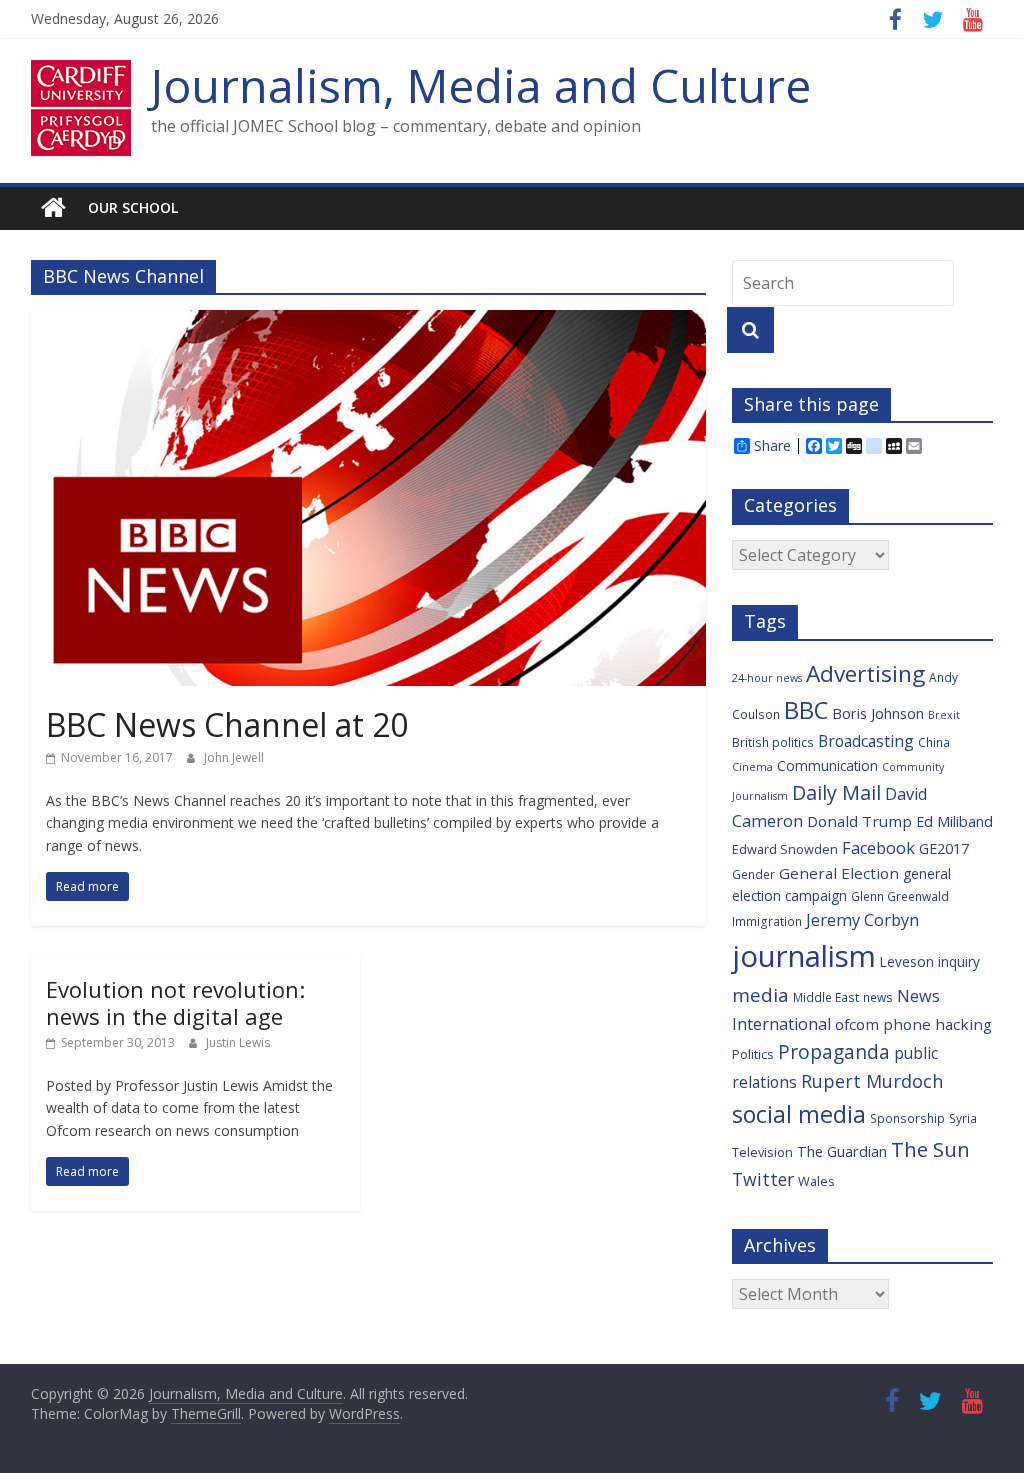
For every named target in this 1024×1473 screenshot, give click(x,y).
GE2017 (944, 848)
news (878, 997)
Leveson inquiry (930, 961)
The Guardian (842, 1151)
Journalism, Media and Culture (481, 85)
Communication (827, 765)
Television (762, 1152)
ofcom (857, 1024)
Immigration (767, 921)
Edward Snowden (785, 849)
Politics (753, 1054)
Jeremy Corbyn (862, 920)
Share (772, 446)
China (934, 742)
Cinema (752, 767)
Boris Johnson (878, 713)
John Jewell (234, 757)
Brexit (944, 715)
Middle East (826, 997)
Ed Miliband (954, 821)
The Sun (930, 1149)
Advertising (865, 673)
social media (799, 1114)
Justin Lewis (238, 1042)
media (760, 995)
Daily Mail (836, 792)
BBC (806, 710)
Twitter (763, 1179)
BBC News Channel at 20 (227, 724)
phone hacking (937, 1024)
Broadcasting (866, 741)
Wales (816, 1181)
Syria (963, 1118)
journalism (804, 956)
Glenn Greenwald (900, 896)
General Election (839, 873)
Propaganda (834, 1051)
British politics (773, 742)
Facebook (878, 848)
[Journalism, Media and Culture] (53, 208)
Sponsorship (907, 1118)
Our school (133, 207)
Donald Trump (859, 821)
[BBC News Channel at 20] (368, 322)
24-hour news (767, 678)
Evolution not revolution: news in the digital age (175, 1002)
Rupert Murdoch (872, 1081)
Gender (753, 874)
